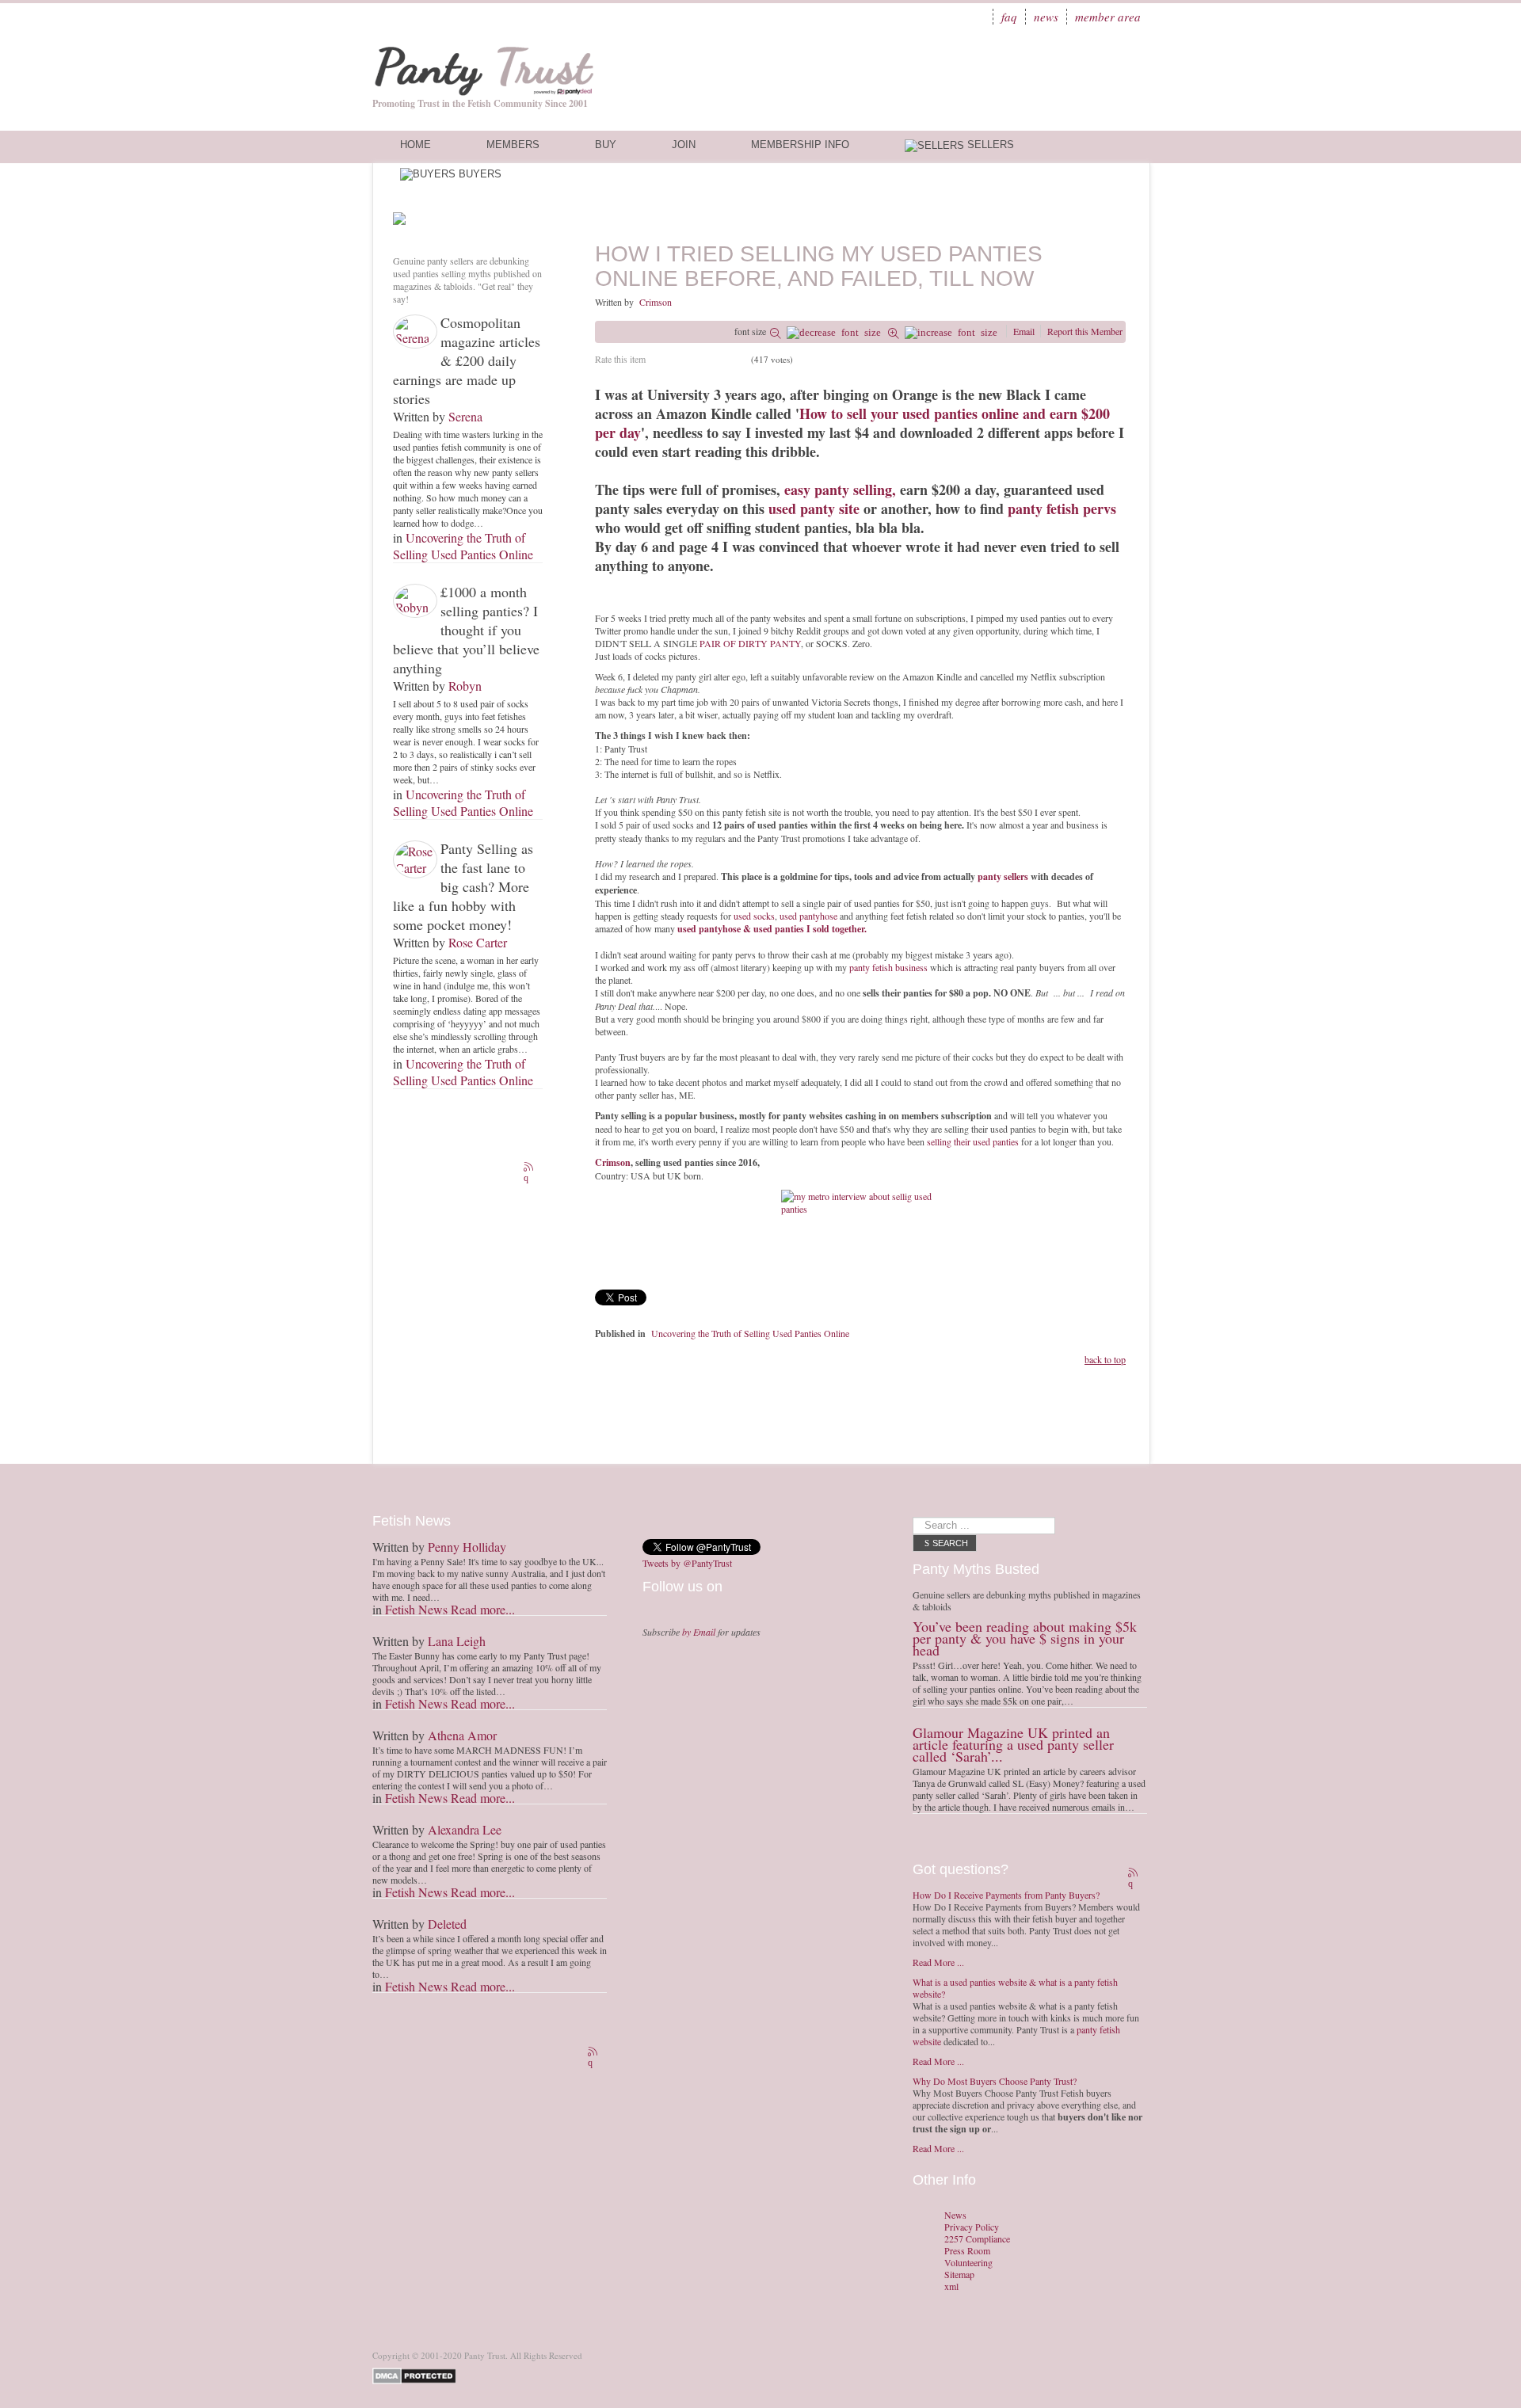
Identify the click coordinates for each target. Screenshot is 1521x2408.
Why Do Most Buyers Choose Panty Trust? (995, 2081)
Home (416, 145)
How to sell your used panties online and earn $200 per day (852, 423)
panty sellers (1003, 876)
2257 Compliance (977, 2239)
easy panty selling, (842, 490)
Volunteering (968, 2263)
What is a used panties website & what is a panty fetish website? (1015, 1988)
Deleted (447, 1924)
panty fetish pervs (1062, 509)
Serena (465, 416)
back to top (1105, 1359)
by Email (699, 1632)
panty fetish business (888, 967)
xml (951, 2286)
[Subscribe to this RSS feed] (530, 1168)
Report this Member (1085, 331)
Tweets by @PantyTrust (687, 1563)
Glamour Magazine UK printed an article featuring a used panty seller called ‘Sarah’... (1013, 1744)
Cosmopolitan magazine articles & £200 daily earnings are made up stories (467, 360)
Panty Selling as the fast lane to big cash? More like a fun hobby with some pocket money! (463, 886)
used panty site (814, 509)
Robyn (465, 686)
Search (950, 1543)
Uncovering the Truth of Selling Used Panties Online (463, 546)
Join (684, 145)
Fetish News (416, 1609)
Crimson (656, 302)
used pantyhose (807, 916)
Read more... (483, 1609)
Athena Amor (462, 1735)
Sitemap (959, 2275)
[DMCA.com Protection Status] (417, 2374)
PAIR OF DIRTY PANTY (750, 643)
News (1046, 17)
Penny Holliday (467, 1547)
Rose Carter (478, 942)
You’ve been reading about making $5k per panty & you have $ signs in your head (1025, 1638)
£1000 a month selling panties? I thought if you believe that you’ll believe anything (466, 630)
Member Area (1108, 17)
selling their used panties (973, 1141)
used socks (754, 916)
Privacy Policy (972, 2227)
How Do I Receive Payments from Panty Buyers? (1006, 1895)
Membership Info (800, 145)
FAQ (1009, 17)
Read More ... (938, 1962)
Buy (606, 145)
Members (513, 145)
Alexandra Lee (465, 1829)
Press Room (967, 2251)
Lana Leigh (457, 1641)
